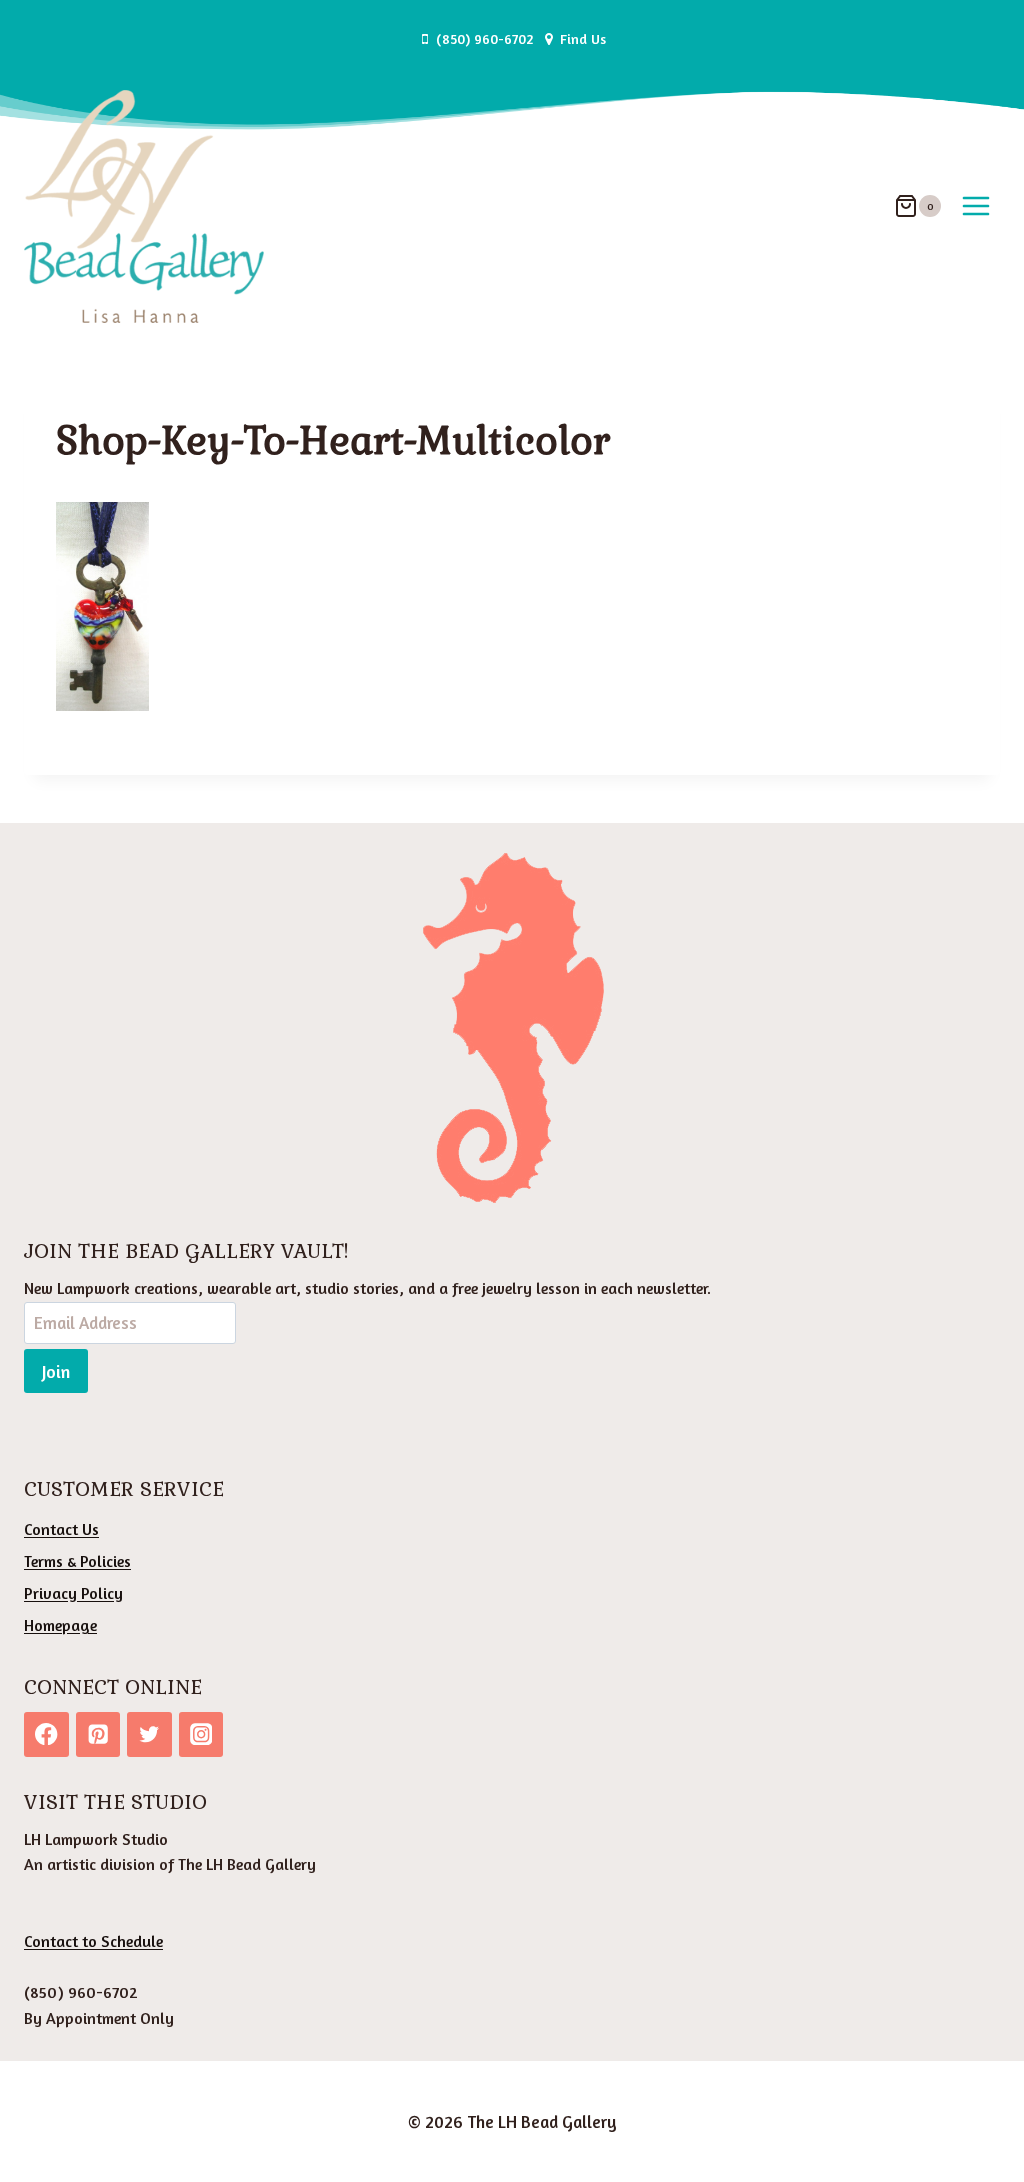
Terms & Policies (77, 1561)
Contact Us (61, 1529)
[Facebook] (46, 1734)
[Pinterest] (98, 1734)
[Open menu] (975, 206)
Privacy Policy (73, 1593)
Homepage (60, 1625)
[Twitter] (149, 1734)
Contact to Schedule (93, 1941)
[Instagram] (201, 1734)
